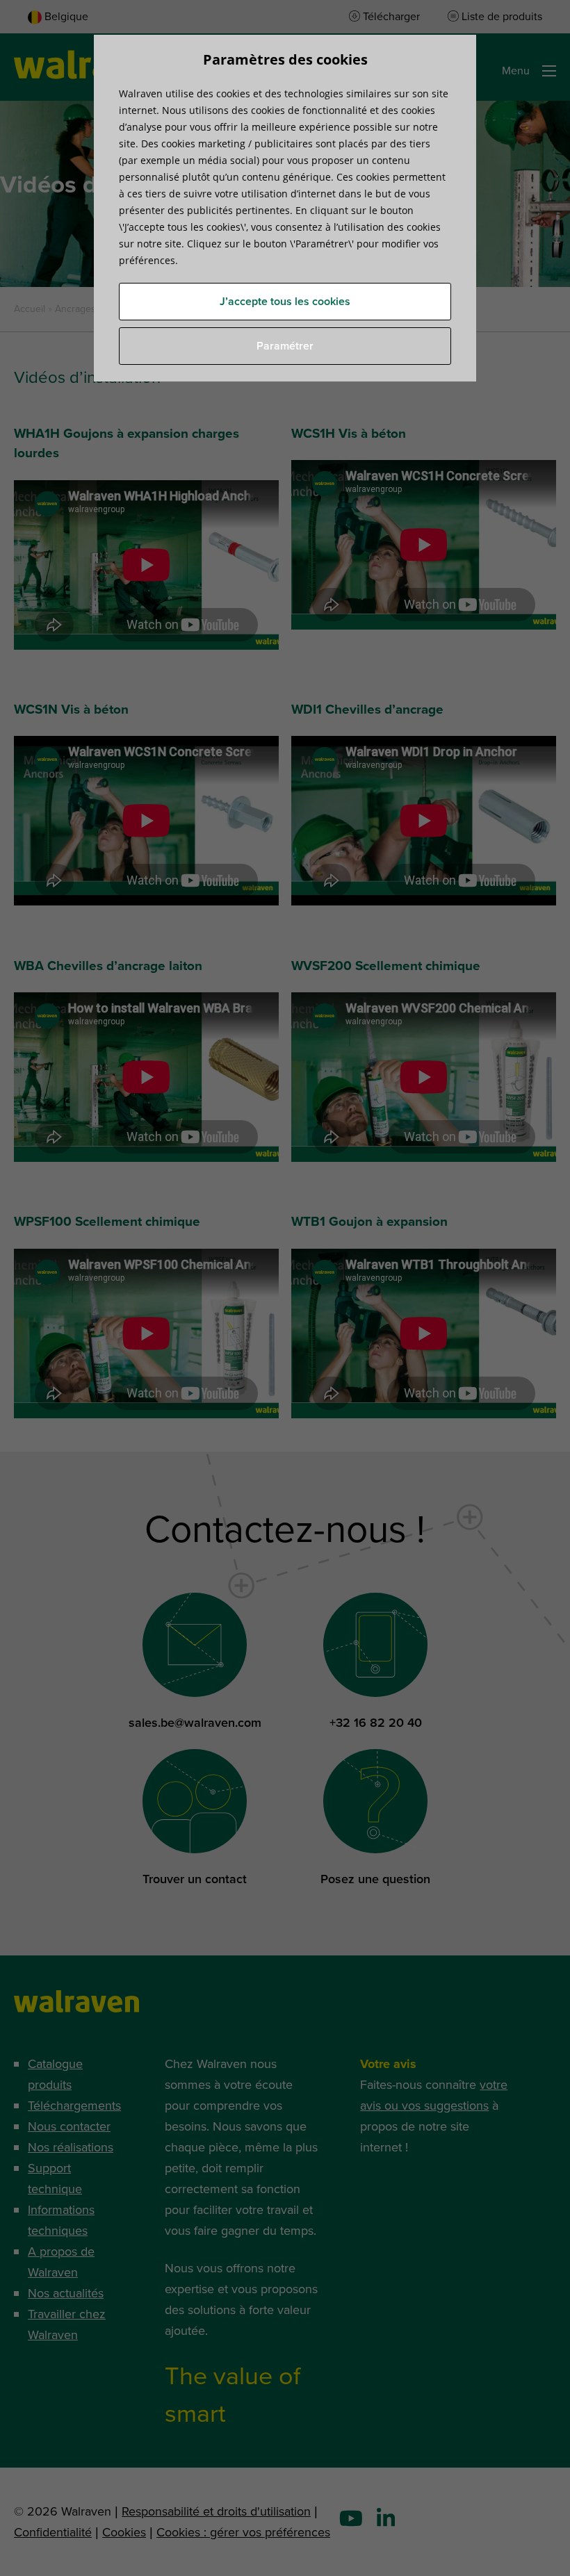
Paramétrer (285, 346)
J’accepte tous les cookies (285, 302)
